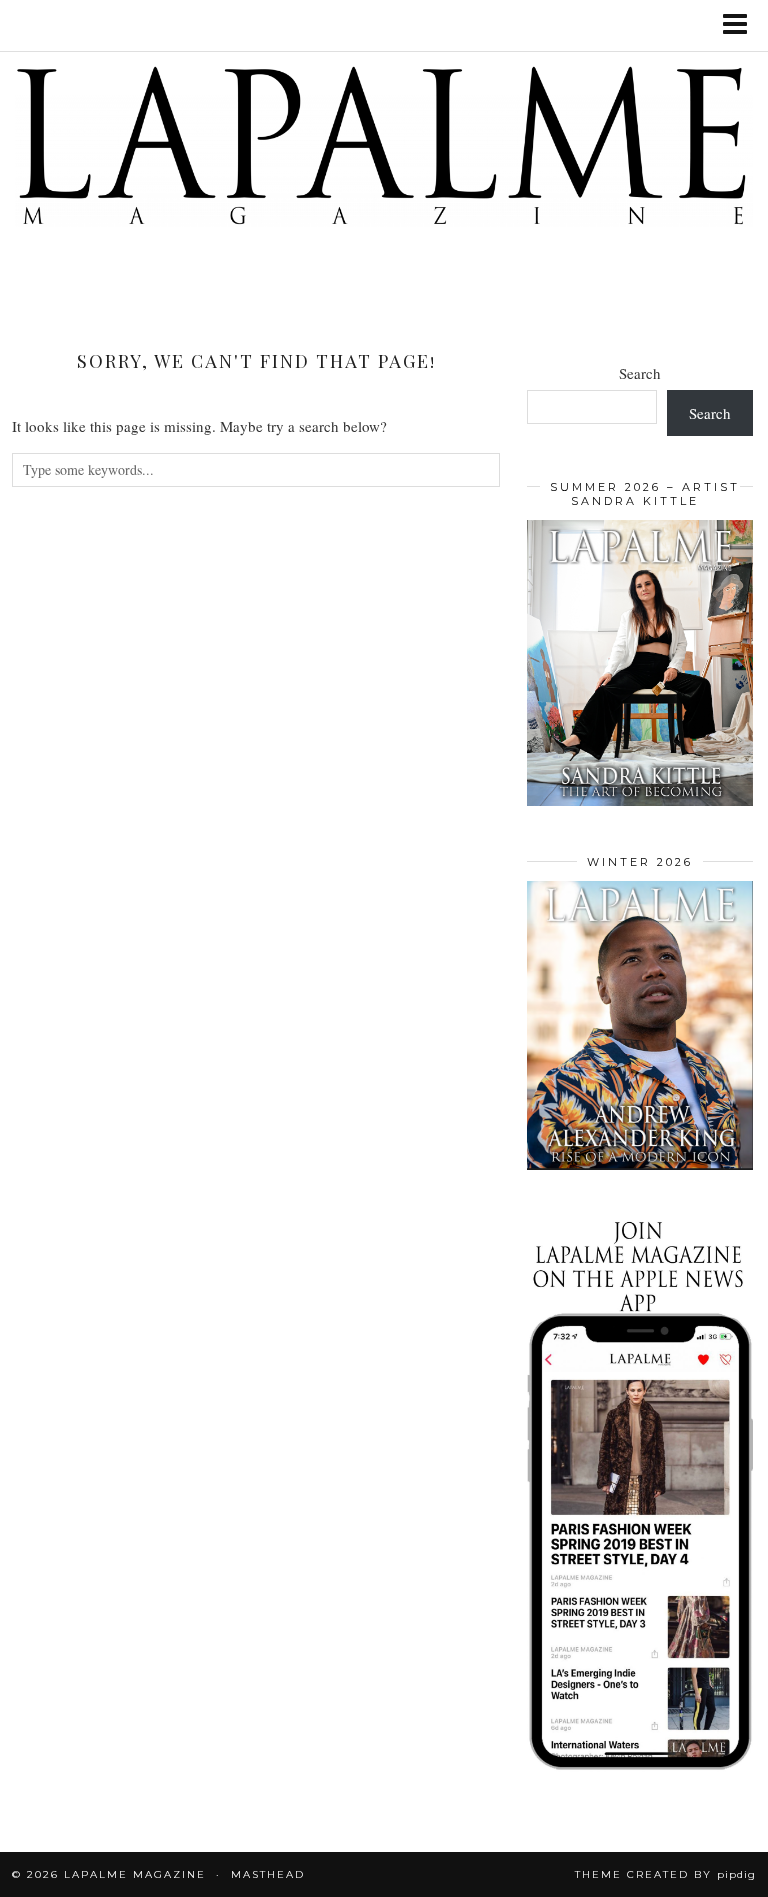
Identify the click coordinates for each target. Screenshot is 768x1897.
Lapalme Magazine (135, 1874)
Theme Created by (665, 1874)
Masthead (268, 1874)
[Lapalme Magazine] (384, 149)
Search (640, 373)
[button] (741, 25)
